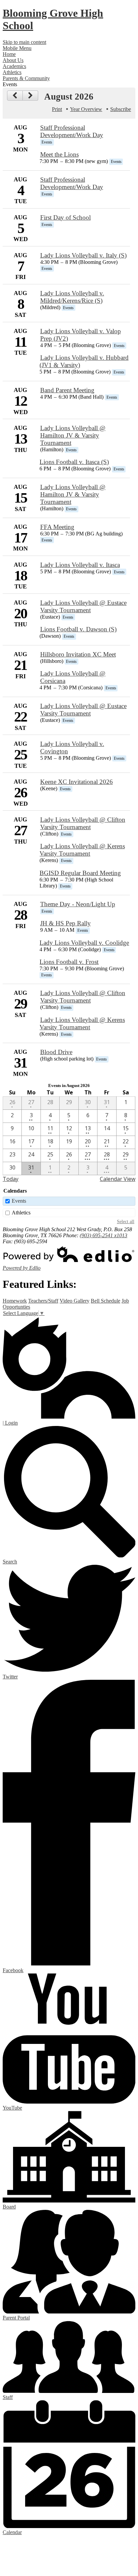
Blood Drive (56, 1052)
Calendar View (118, 1179)
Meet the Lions (59, 154)
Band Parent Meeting (67, 390)
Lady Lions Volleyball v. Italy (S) (83, 255)
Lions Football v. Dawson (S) (78, 629)
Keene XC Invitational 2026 (77, 782)
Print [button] (57, 109)
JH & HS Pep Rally (65, 923)
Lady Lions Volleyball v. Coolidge (84, 943)
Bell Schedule (106, 1301)
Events (19, 1201)
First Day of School (65, 217)
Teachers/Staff (43, 1301)
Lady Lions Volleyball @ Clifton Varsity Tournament (83, 823)
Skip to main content (24, 42)
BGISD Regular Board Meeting (80, 873)
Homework (15, 1301)
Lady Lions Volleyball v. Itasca (80, 565)
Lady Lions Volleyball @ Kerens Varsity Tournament (82, 850)
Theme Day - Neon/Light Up (78, 904)
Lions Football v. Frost (69, 962)
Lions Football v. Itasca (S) (74, 462)
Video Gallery (75, 1301)
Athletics (21, 1213)
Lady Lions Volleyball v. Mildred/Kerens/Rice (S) (72, 297)
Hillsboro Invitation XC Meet (78, 654)
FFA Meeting (57, 527)
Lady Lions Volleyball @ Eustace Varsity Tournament (83, 606)
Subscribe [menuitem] (121, 109)
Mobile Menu (17, 48)
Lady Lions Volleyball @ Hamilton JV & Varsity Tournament (73, 435)
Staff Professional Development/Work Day (72, 131)
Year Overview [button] (86, 109)
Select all (126, 1221)
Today (11, 1179)
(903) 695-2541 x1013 (103, 1235)
